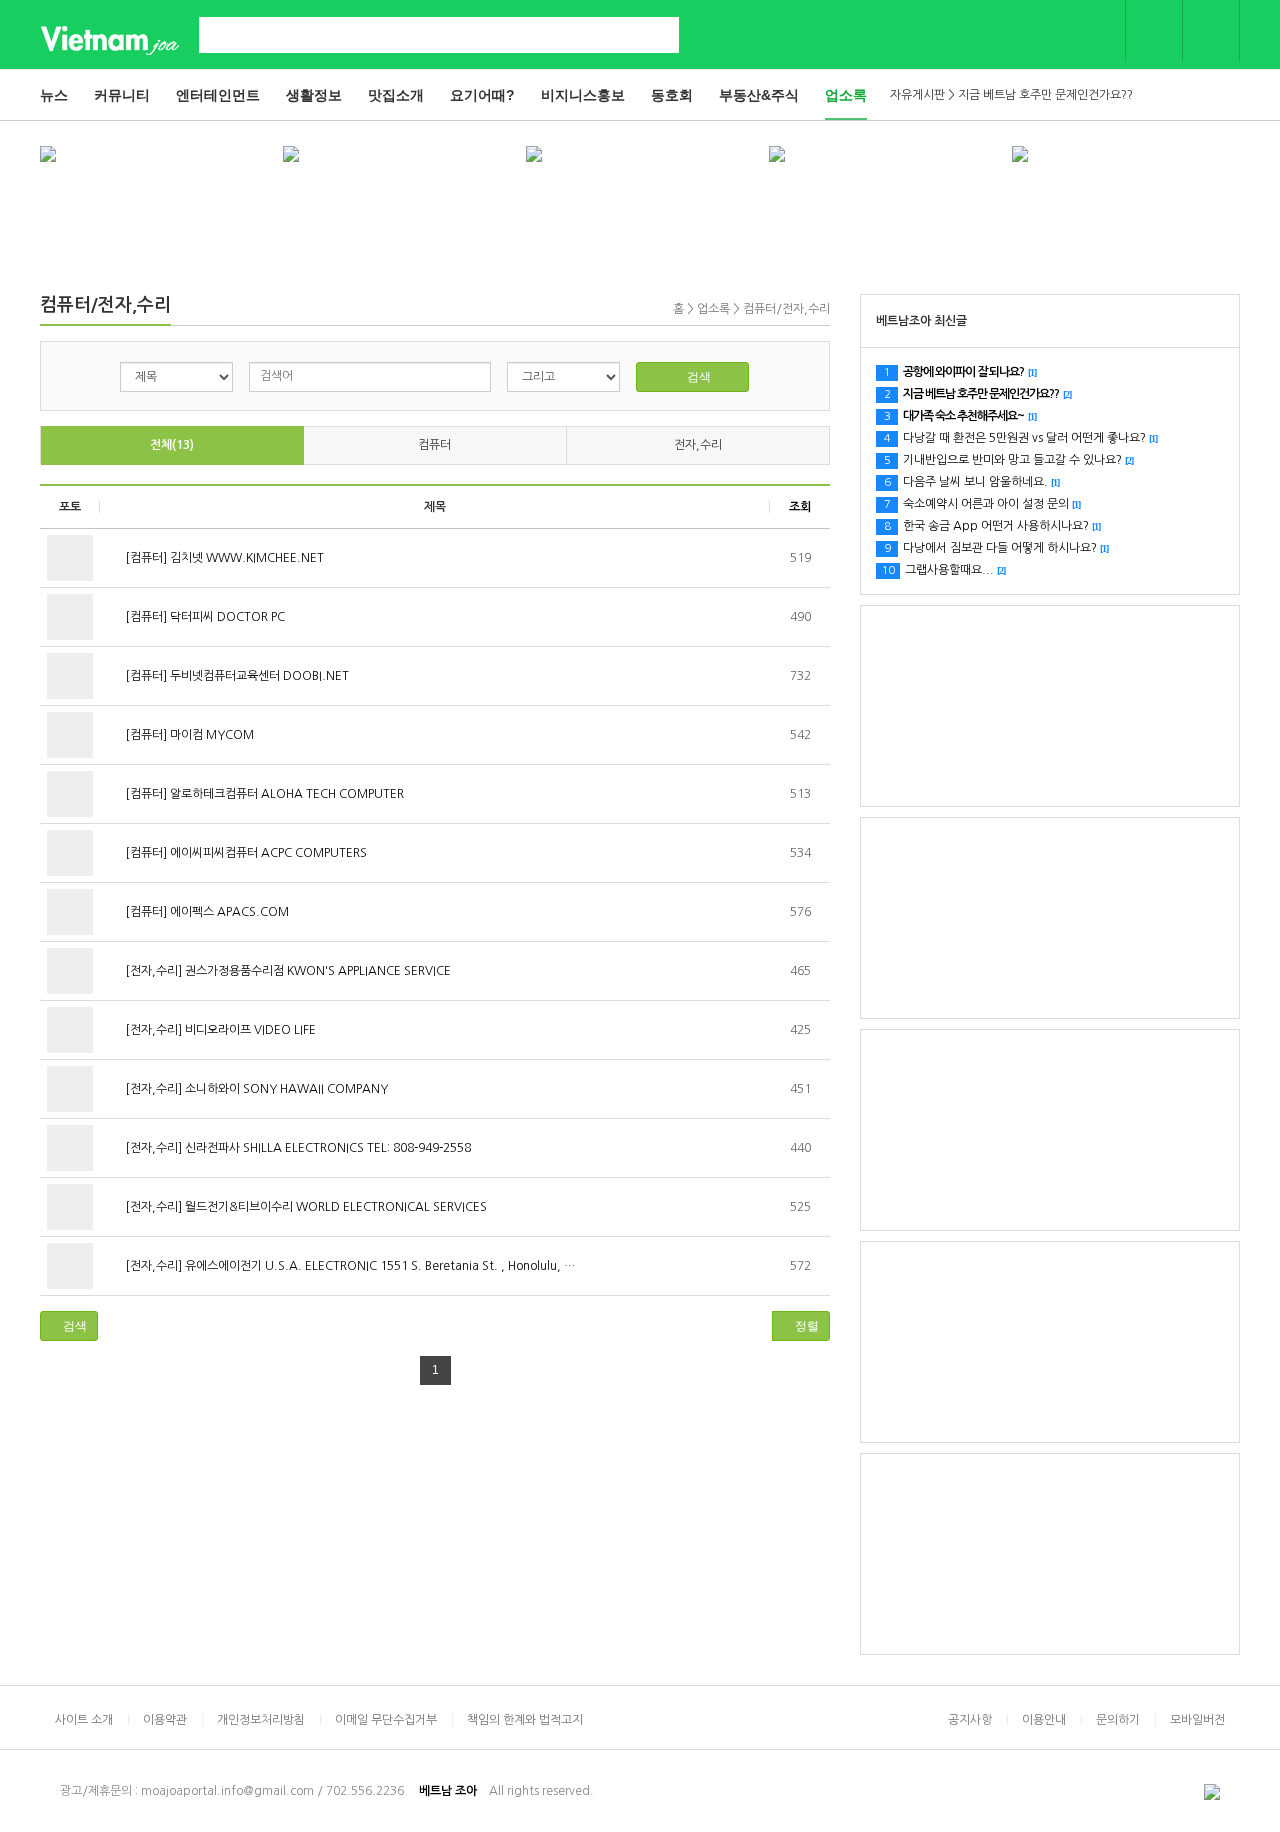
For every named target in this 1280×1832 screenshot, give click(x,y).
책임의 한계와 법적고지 (525, 1720)
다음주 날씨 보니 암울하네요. (971, 482)
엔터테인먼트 (218, 95)
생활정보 (314, 95)
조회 (800, 507)
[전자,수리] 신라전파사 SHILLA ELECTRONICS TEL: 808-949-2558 (296, 1148)
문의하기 (1118, 1720)
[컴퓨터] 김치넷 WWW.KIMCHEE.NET (223, 558)
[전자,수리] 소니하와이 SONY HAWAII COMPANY (255, 1089)
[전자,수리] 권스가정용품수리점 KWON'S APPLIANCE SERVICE (286, 971)
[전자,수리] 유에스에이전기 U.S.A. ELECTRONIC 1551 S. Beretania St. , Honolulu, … (348, 1266)
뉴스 (54, 95)
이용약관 (165, 1720)
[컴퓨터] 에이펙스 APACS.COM (205, 912)
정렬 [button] (805, 1326)
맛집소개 (396, 95)
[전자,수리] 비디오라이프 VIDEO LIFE (219, 1030)
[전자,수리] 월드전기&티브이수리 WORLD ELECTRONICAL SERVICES (304, 1207)
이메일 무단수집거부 (386, 1720)
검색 (697, 377)
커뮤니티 (122, 95)
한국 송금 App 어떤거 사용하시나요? (992, 526)
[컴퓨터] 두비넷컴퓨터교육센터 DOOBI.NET (235, 676)
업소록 (846, 95)
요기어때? (482, 95)
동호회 (672, 95)
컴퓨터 (434, 445)
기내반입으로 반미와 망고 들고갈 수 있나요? (1008, 460)
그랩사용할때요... (943, 570)
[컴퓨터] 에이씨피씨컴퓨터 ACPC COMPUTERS (244, 853)
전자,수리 (698, 445)
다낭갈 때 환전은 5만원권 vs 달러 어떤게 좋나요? (1020, 438)
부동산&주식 (759, 95)
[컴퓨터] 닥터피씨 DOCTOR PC (203, 617)
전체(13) (172, 445)
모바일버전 (1197, 1720)
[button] (69, 1326)
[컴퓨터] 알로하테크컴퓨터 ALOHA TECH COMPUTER (263, 794)
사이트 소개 (84, 1720)
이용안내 (1044, 1720)
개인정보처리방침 (261, 1720)
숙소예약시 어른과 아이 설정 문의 (982, 504)
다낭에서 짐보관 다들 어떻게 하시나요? (996, 548)
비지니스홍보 (583, 95)
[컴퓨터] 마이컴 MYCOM (188, 735)
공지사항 (970, 1720)
